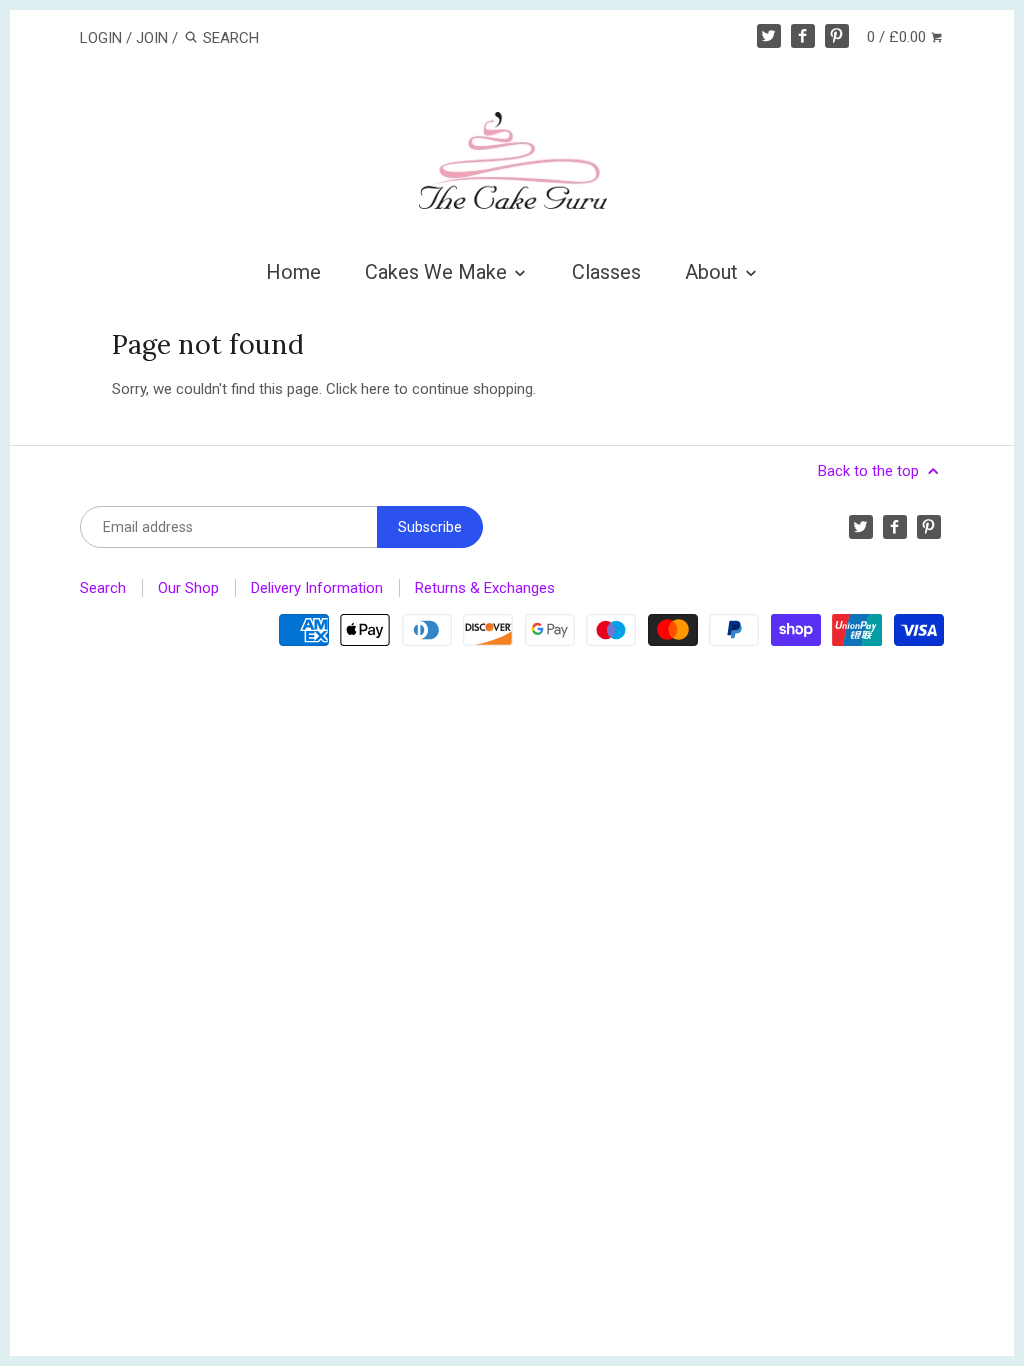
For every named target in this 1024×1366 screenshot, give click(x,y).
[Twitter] (769, 36)
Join (152, 38)
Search (103, 588)
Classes (606, 272)
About (714, 272)
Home (293, 272)
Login (101, 38)
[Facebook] (803, 36)
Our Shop (188, 588)
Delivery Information (317, 588)
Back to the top (870, 471)
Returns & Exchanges (485, 588)
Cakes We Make (438, 272)
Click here (358, 389)
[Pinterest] (837, 36)
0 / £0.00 (898, 37)
